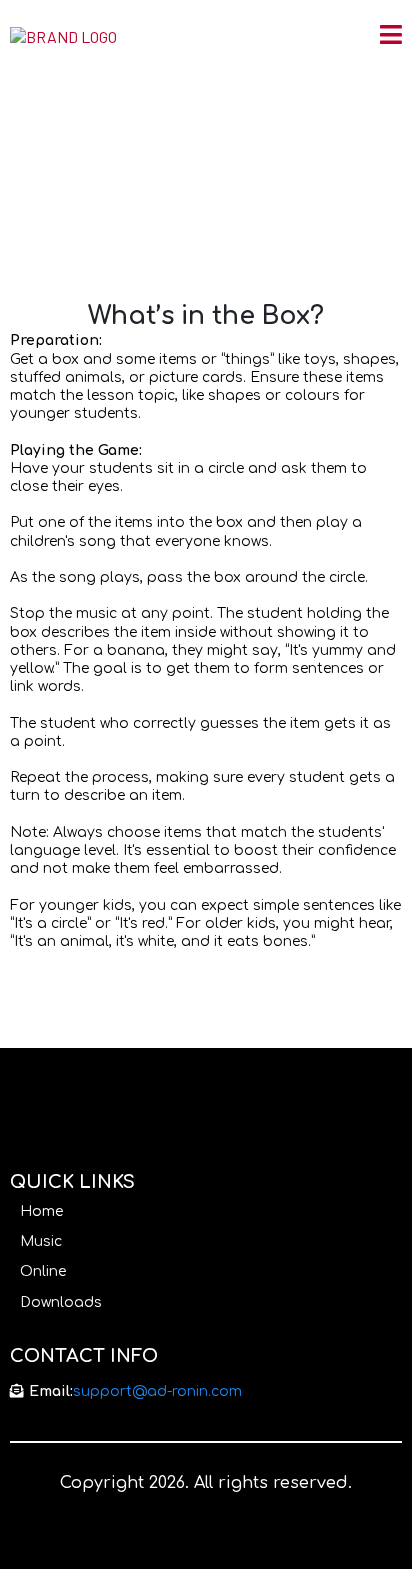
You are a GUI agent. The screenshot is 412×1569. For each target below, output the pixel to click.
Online (43, 1271)
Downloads (61, 1302)
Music (41, 1241)
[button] (391, 37)
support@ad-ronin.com (157, 1391)
